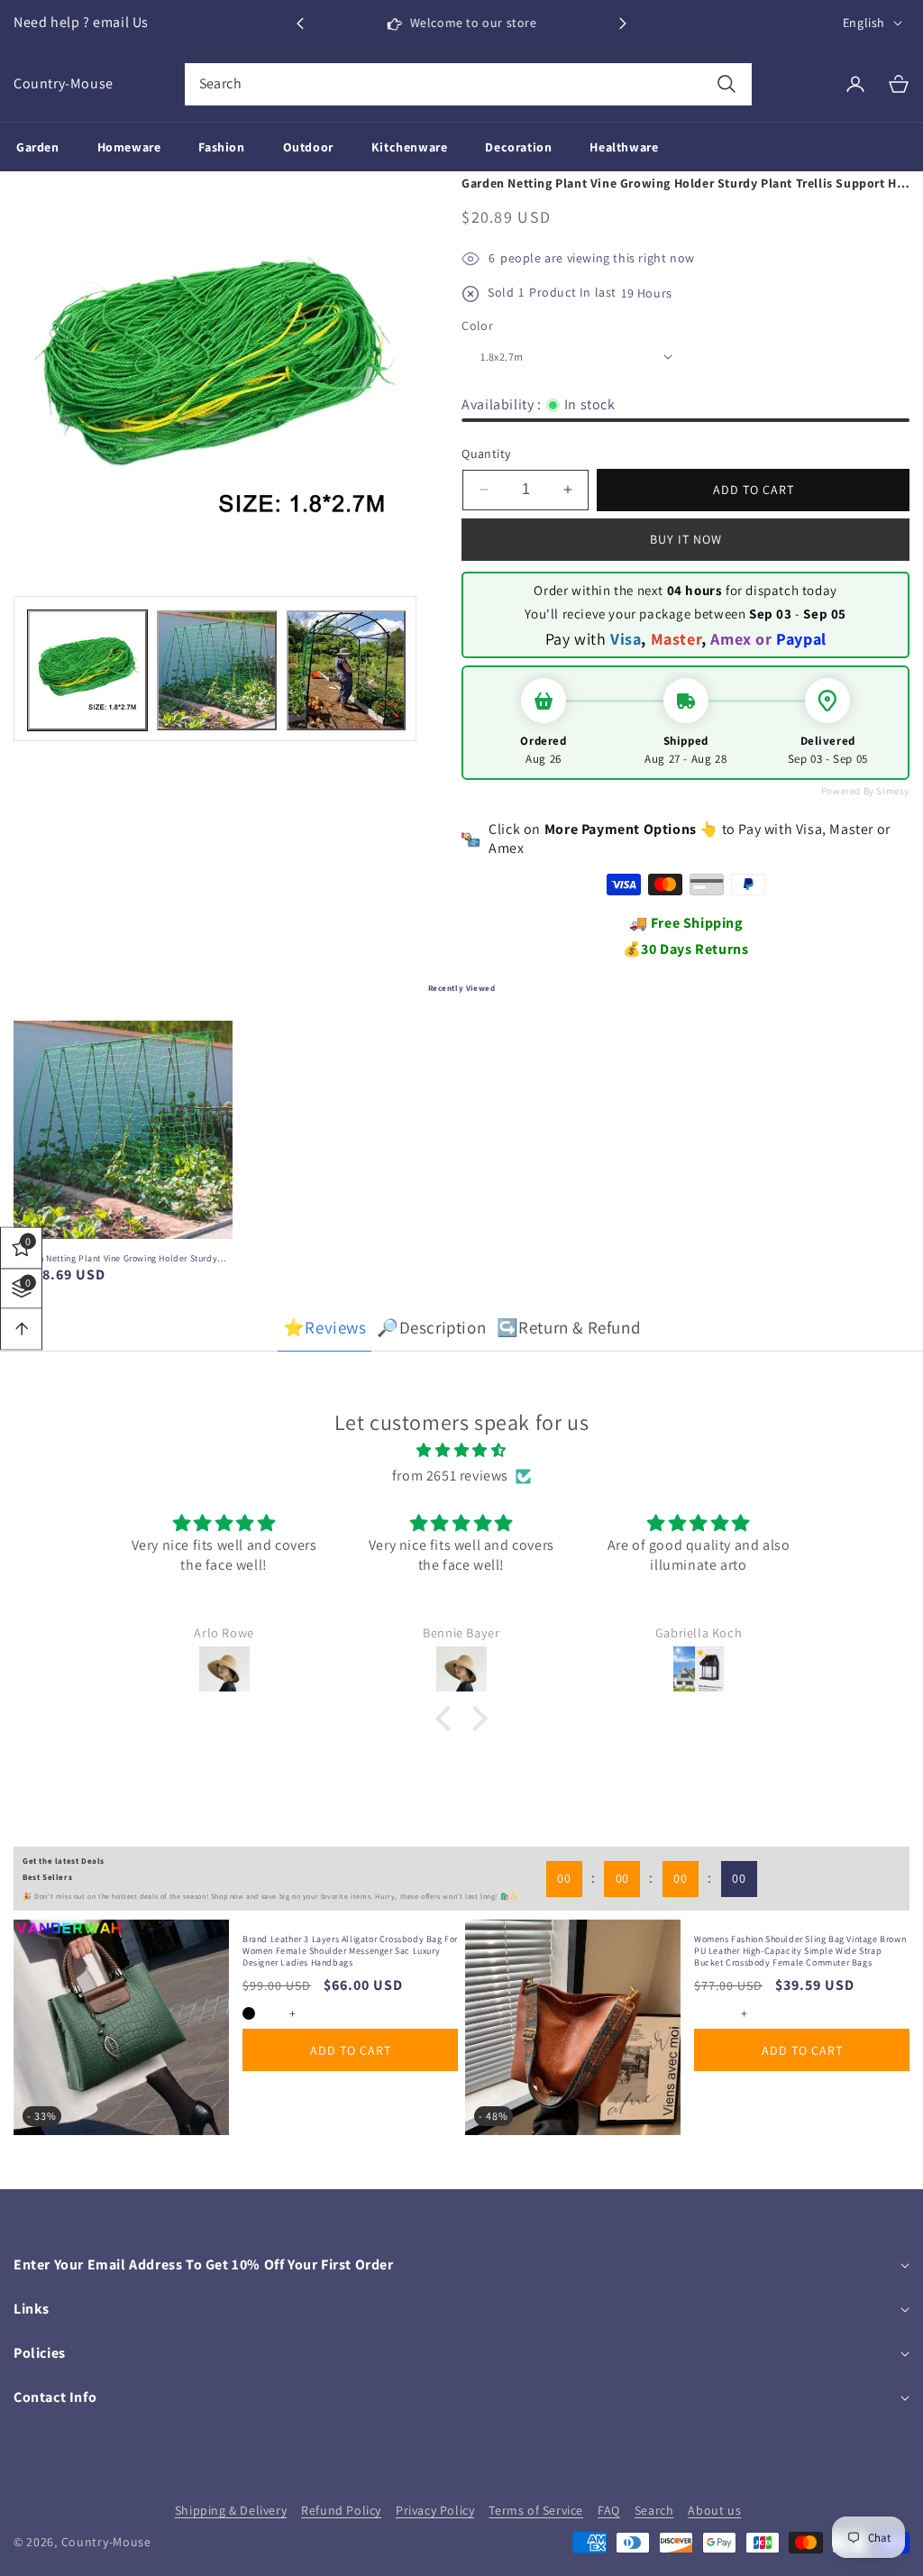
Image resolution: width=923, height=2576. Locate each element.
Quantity (486, 454)
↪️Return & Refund (569, 1327)
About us (714, 2510)
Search (654, 2510)
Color (477, 325)
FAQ (609, 2510)
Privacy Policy (435, 2510)
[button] (623, 23)
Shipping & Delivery (231, 2510)
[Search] (726, 84)
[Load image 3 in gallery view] (346, 670)
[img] (461, 1451)
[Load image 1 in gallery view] (87, 670)
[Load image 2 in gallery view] (216, 670)
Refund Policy (341, 2510)
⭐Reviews (325, 1327)
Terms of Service (536, 2510)
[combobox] (469, 84)
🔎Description (431, 1327)
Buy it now (686, 539)
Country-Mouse (106, 2542)
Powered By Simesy (865, 791)
